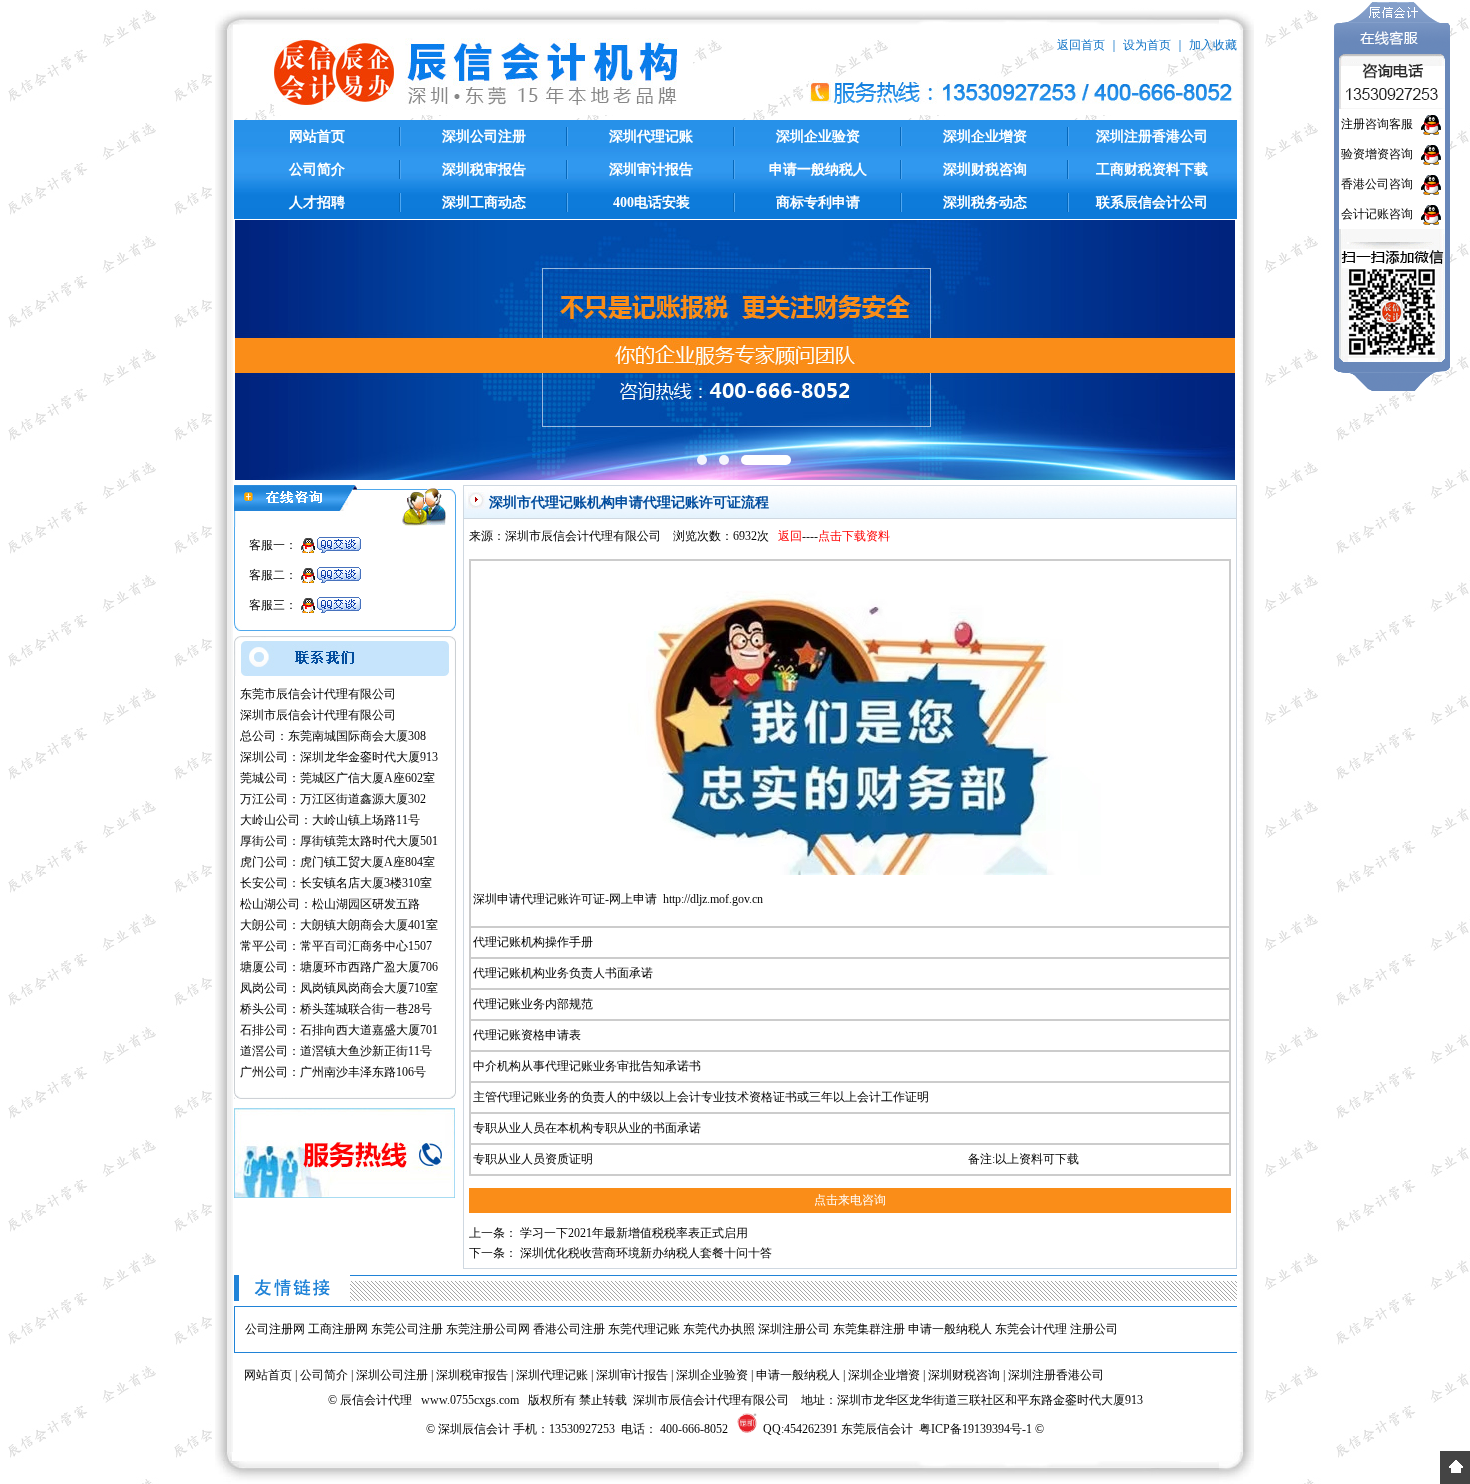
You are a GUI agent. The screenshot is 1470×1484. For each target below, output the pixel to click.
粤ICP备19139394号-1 (975, 1429)
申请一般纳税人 (818, 169)
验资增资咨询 (1377, 154)
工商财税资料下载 (1152, 169)
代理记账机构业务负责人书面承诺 (563, 973)
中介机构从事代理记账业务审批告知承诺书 (587, 1066)
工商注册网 (338, 1329)
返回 (790, 536)
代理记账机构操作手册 (533, 942)
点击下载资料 (854, 536)
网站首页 (317, 136)
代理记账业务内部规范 (533, 1004)
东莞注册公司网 (488, 1329)
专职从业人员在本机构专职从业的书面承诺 (587, 1128)
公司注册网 (275, 1329)
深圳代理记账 (651, 136)
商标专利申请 (818, 202)
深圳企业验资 (818, 136)
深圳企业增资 (985, 136)
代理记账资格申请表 (527, 1035)
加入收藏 (1213, 45)
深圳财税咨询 (985, 169)
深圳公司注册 (484, 136)
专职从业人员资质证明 (533, 1159)
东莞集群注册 (869, 1329)
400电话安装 (651, 202)
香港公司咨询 (1377, 184)
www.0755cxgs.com (470, 1400)
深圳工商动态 (484, 202)
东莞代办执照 (719, 1329)
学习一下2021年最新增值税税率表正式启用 (634, 1233)
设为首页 (1147, 45)
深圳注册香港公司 (1152, 136)
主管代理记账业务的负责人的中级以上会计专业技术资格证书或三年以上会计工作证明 (701, 1097)
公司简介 (317, 169)
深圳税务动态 (985, 202)
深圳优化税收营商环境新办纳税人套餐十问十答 (646, 1253)
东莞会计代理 (1031, 1329)
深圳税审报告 (484, 169)
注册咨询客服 (1377, 124)
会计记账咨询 (1377, 214)
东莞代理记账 (644, 1329)
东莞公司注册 (407, 1329)
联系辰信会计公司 (1152, 202)
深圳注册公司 (794, 1329)
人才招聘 (317, 202)
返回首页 (1081, 45)
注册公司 (1094, 1329)
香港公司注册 (569, 1329)
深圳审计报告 (651, 169)
